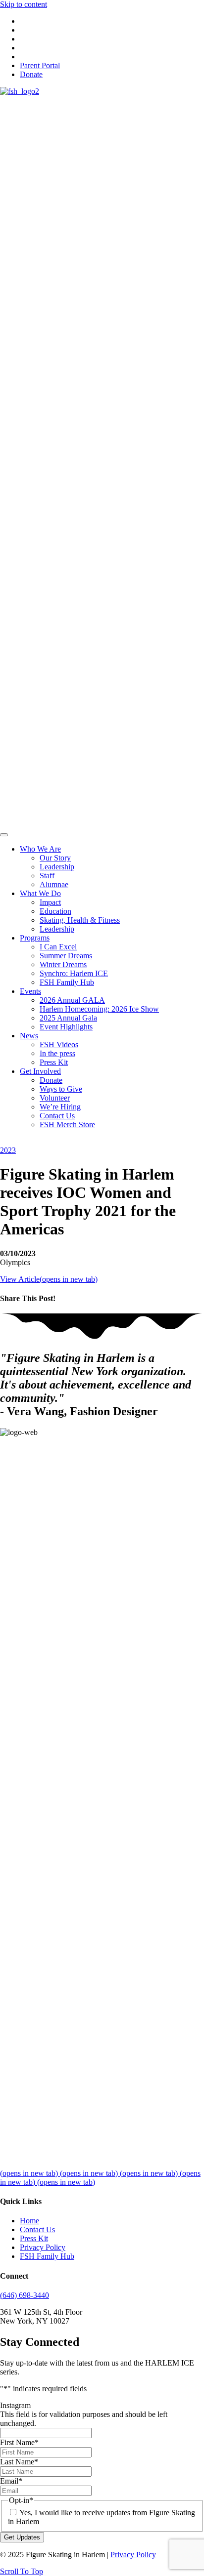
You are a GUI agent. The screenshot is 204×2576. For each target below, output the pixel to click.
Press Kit (34, 2238)
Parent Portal (40, 65)
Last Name (19, 2462)
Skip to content (24, 4)
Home (29, 2221)
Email (11, 2481)
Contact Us (37, 2229)
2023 (8, 1150)
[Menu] (4, 835)
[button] (22, 2571)
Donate (31, 74)
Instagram (15, 2405)
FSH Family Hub (47, 2256)
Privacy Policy (43, 2247)
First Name (19, 2442)
